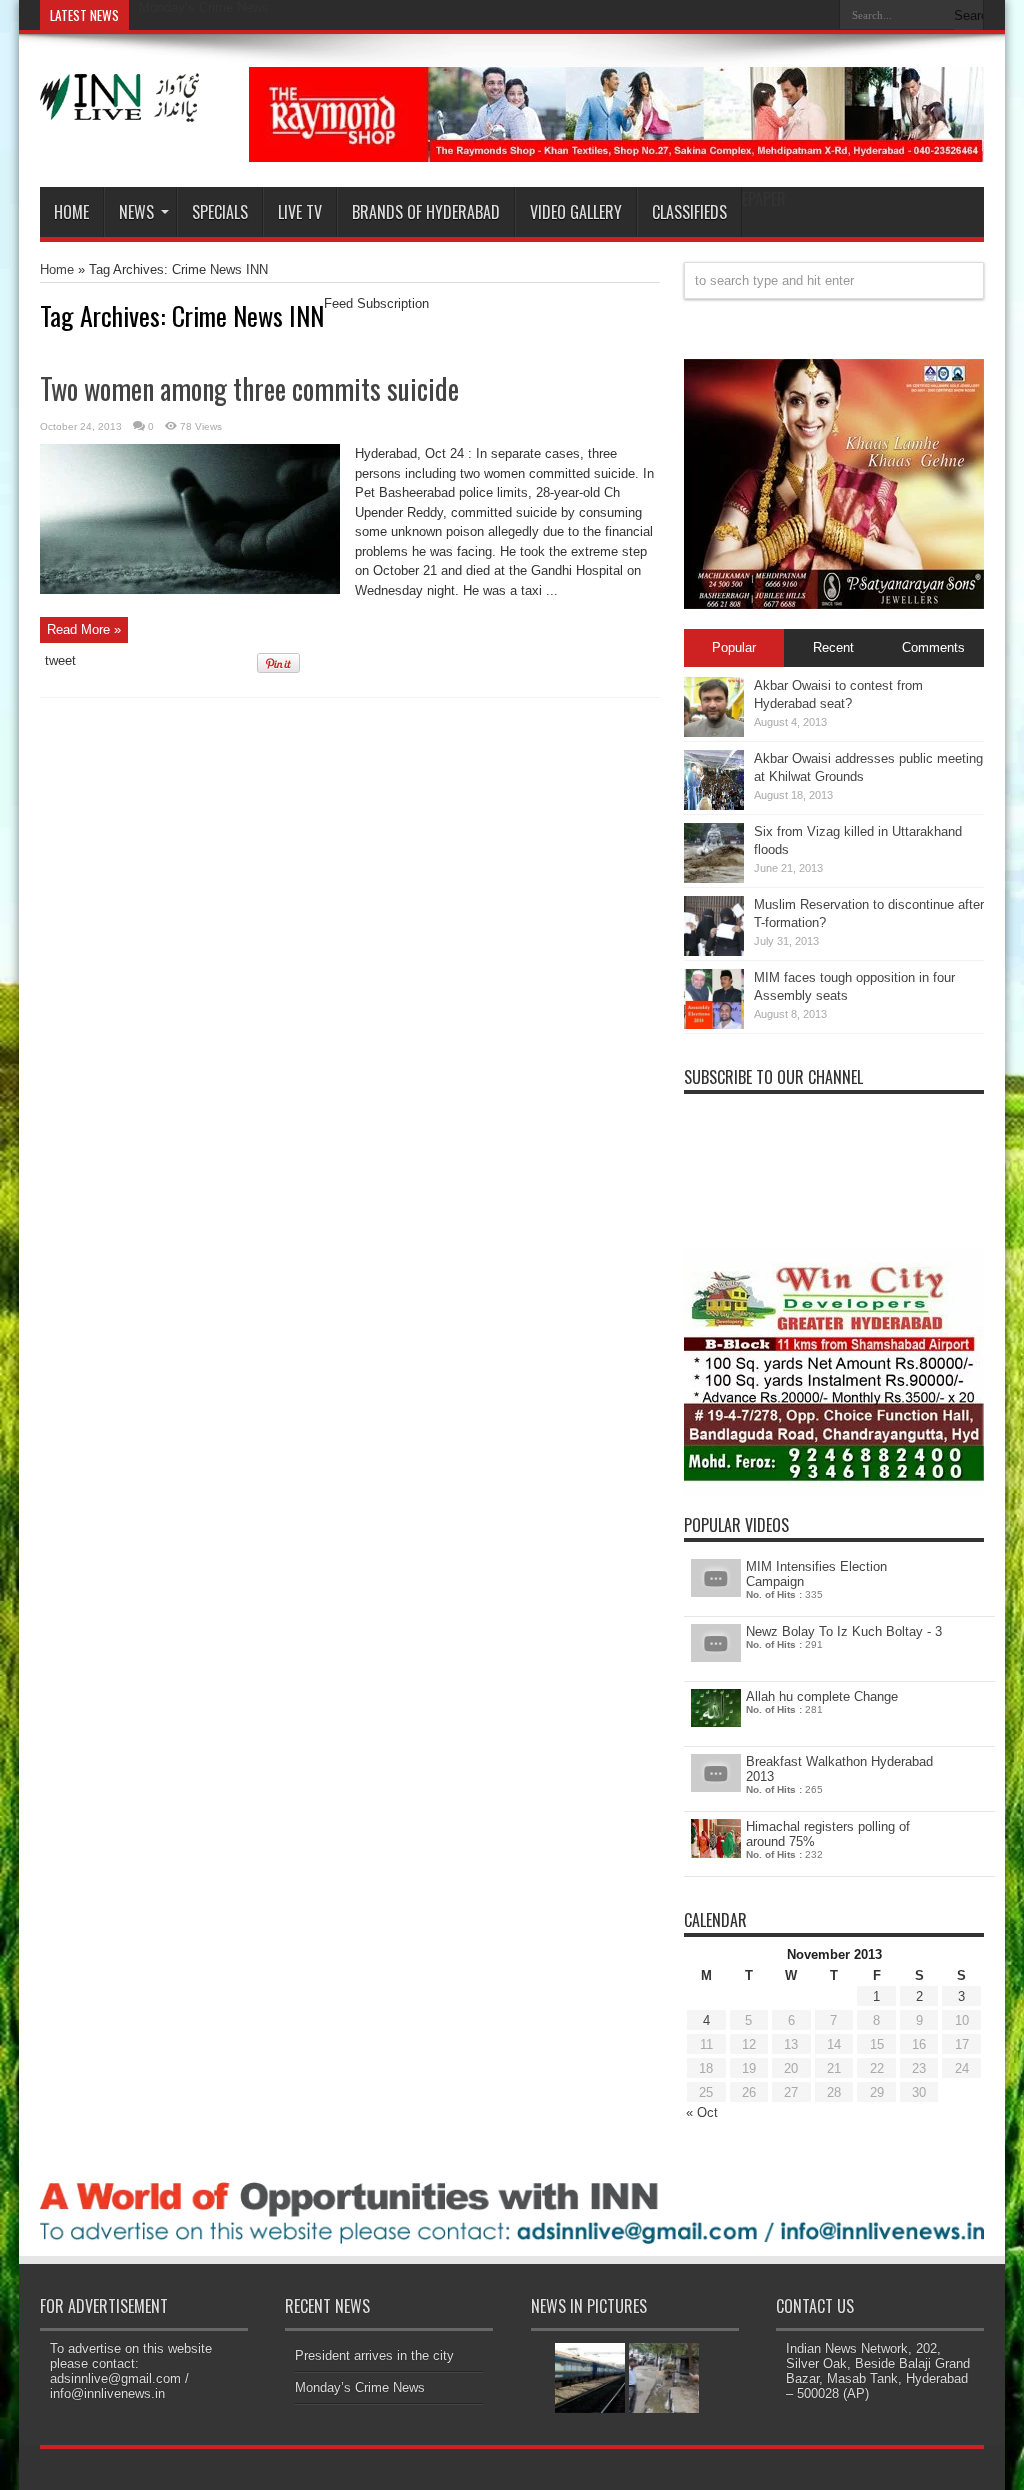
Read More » (84, 629)
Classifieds (689, 212)
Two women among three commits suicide (249, 388)
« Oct (702, 2112)
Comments (933, 647)
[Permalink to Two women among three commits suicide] (190, 589)
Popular (734, 647)
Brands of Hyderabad (426, 212)
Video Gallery (576, 212)
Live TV (300, 212)
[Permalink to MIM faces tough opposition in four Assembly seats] (714, 1024)
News (136, 212)
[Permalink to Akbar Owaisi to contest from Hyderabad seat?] (714, 732)
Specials (220, 212)
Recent (833, 647)
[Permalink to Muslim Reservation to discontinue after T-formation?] (714, 951)
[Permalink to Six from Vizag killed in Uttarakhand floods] (714, 878)
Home (71, 212)
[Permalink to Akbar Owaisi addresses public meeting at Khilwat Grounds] (714, 805)
